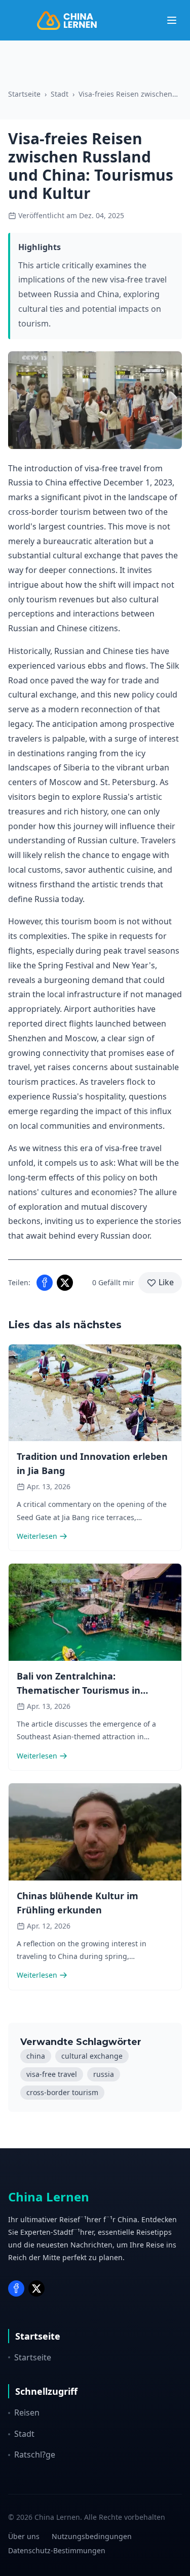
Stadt (60, 94)
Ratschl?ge (35, 2455)
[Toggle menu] (172, 20)
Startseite (24, 94)
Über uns (24, 2536)
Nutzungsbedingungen (92, 2536)
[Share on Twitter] (65, 1283)
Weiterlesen (37, 1536)
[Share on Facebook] (45, 1283)
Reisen (27, 2413)
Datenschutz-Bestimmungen (57, 2550)
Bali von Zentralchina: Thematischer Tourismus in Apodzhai (79, 1690)
